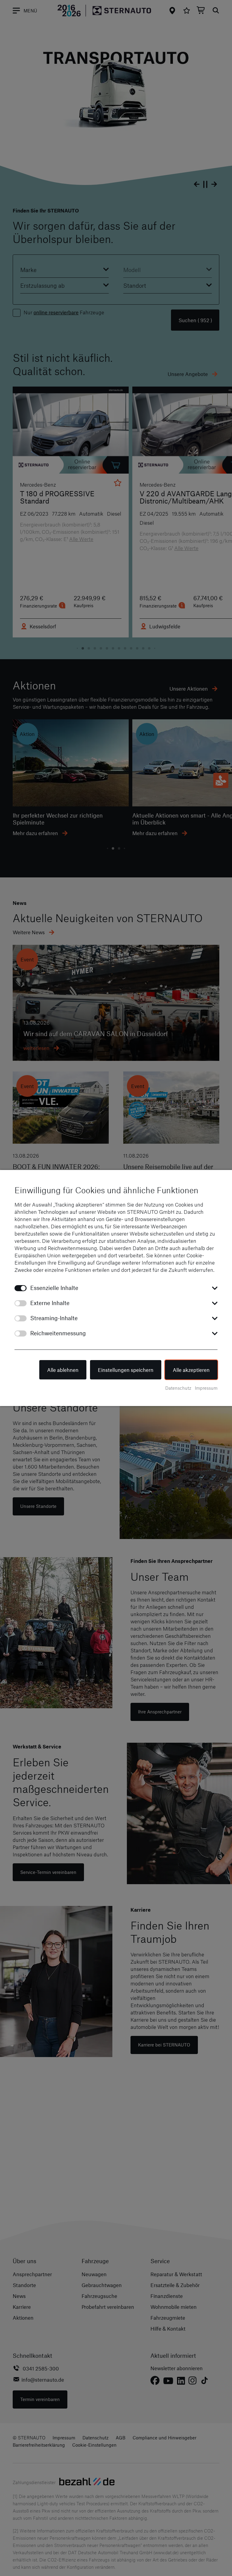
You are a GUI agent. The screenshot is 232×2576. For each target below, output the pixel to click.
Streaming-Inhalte (54, 1318)
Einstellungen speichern (126, 1370)
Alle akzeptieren (191, 1370)
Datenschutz (178, 1388)
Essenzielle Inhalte (54, 1288)
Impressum (206, 1388)
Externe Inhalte (50, 1303)
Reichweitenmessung (58, 1333)
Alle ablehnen (63, 1370)
